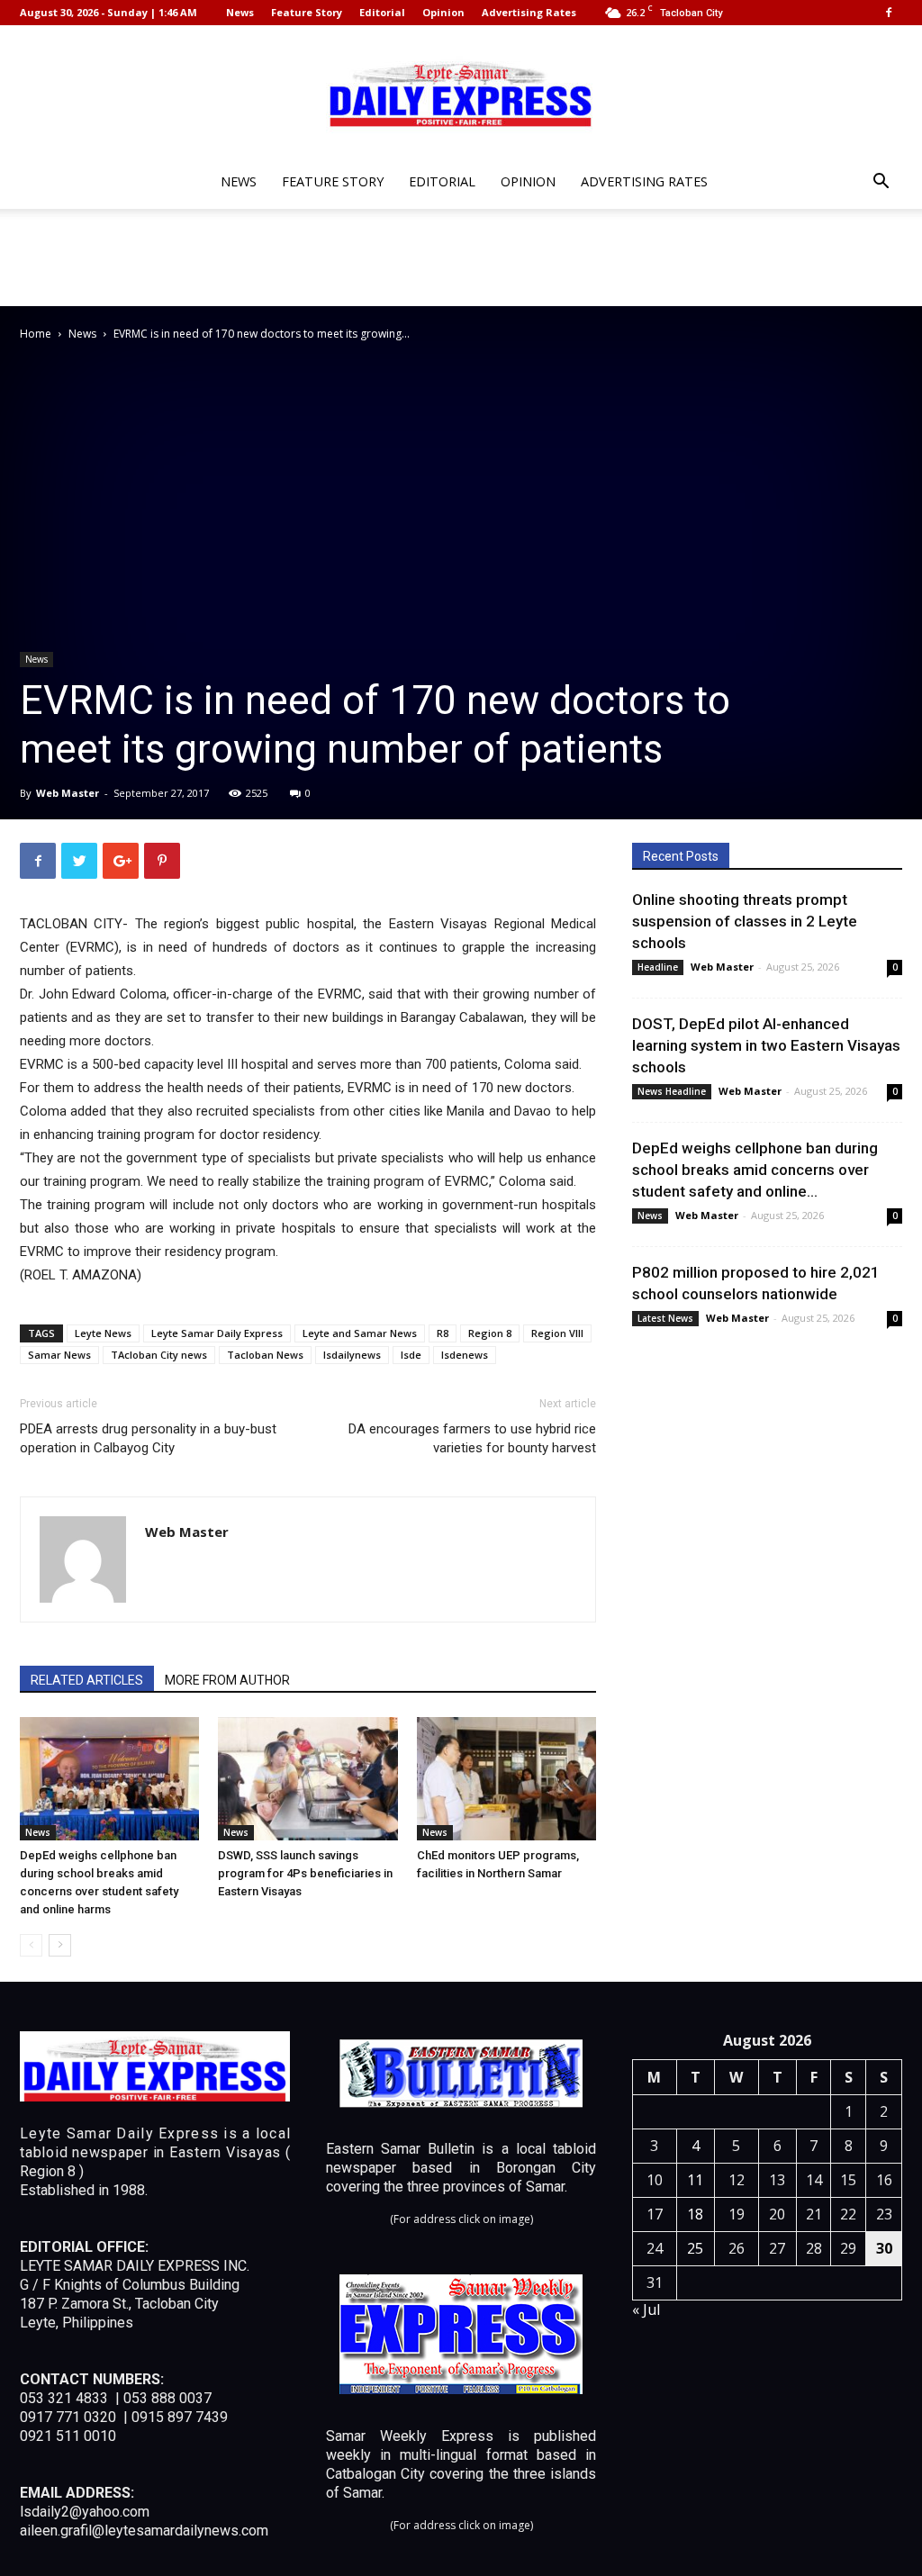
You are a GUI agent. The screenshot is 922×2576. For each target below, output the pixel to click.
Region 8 (490, 1333)
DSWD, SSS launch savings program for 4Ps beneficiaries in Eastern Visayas (305, 1873)
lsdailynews (352, 1355)
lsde (411, 1355)
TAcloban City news (159, 1355)
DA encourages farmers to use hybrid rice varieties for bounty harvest (472, 1438)
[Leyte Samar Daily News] (461, 93)
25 (695, 2248)
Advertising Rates (529, 12)
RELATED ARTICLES (87, 1680)
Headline (658, 967)
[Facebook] (889, 13)
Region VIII (557, 1333)
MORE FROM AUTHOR (227, 1680)
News (240, 12)
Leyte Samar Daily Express (217, 1333)
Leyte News (103, 1333)
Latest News (665, 1318)
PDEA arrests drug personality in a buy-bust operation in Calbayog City (148, 1438)
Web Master (68, 793)
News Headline (672, 1091)
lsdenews (465, 1355)
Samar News (59, 1355)
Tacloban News (265, 1355)
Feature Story (307, 12)
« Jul (646, 2309)
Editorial (382, 12)
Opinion (443, 12)
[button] (881, 183)
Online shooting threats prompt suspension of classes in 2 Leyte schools (745, 921)
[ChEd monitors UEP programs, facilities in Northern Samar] (506, 1779)
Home (36, 334)
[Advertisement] (461, 258)
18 (695, 2214)
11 (695, 2180)
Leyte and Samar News (360, 1333)
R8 (443, 1333)
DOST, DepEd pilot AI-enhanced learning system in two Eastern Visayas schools (766, 1045)
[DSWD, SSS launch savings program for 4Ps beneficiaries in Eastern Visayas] (307, 1779)
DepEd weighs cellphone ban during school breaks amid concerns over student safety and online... (755, 1170)
